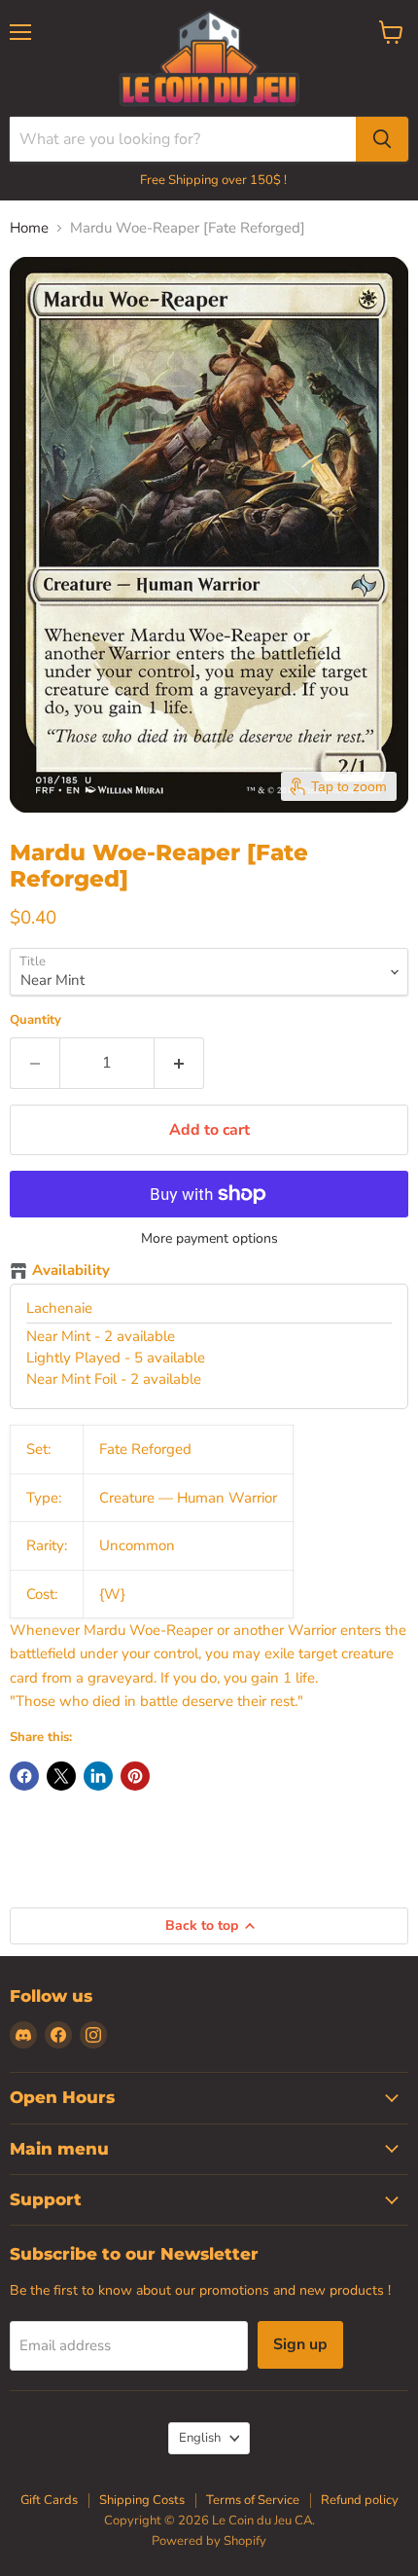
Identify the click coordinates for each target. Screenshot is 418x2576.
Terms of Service (253, 2500)
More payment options (209, 1239)
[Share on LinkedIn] (98, 1776)
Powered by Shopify (209, 2541)
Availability (71, 1271)
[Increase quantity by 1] (179, 1063)
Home (29, 228)
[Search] (382, 139)
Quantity (35, 1020)
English (200, 2438)
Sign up (300, 2344)
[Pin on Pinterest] (135, 1776)
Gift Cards (49, 2500)
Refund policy (360, 2500)
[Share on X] (61, 1776)
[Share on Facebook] (24, 1776)
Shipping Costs (142, 2500)
